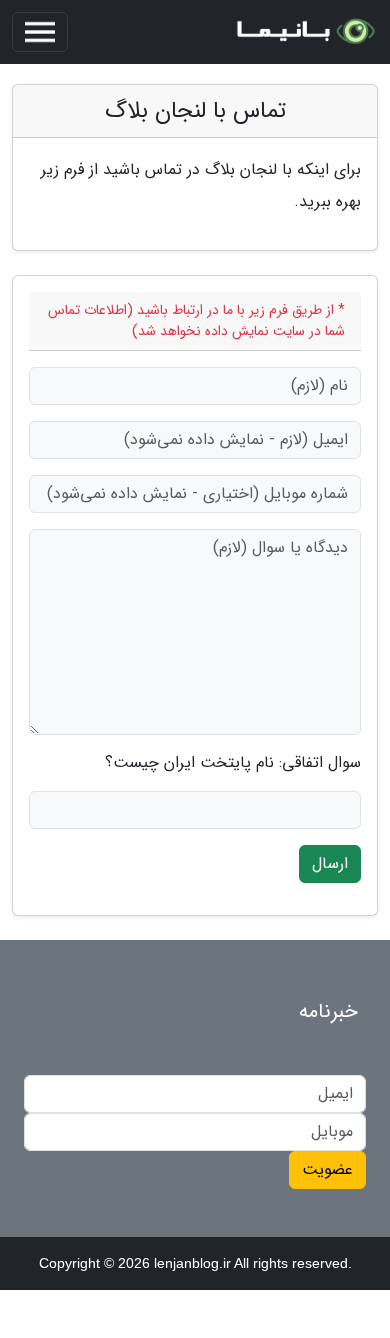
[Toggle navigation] (40, 32)
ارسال (330, 863)
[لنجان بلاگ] (304, 32)
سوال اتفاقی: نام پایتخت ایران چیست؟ (233, 763)
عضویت (327, 1169)
